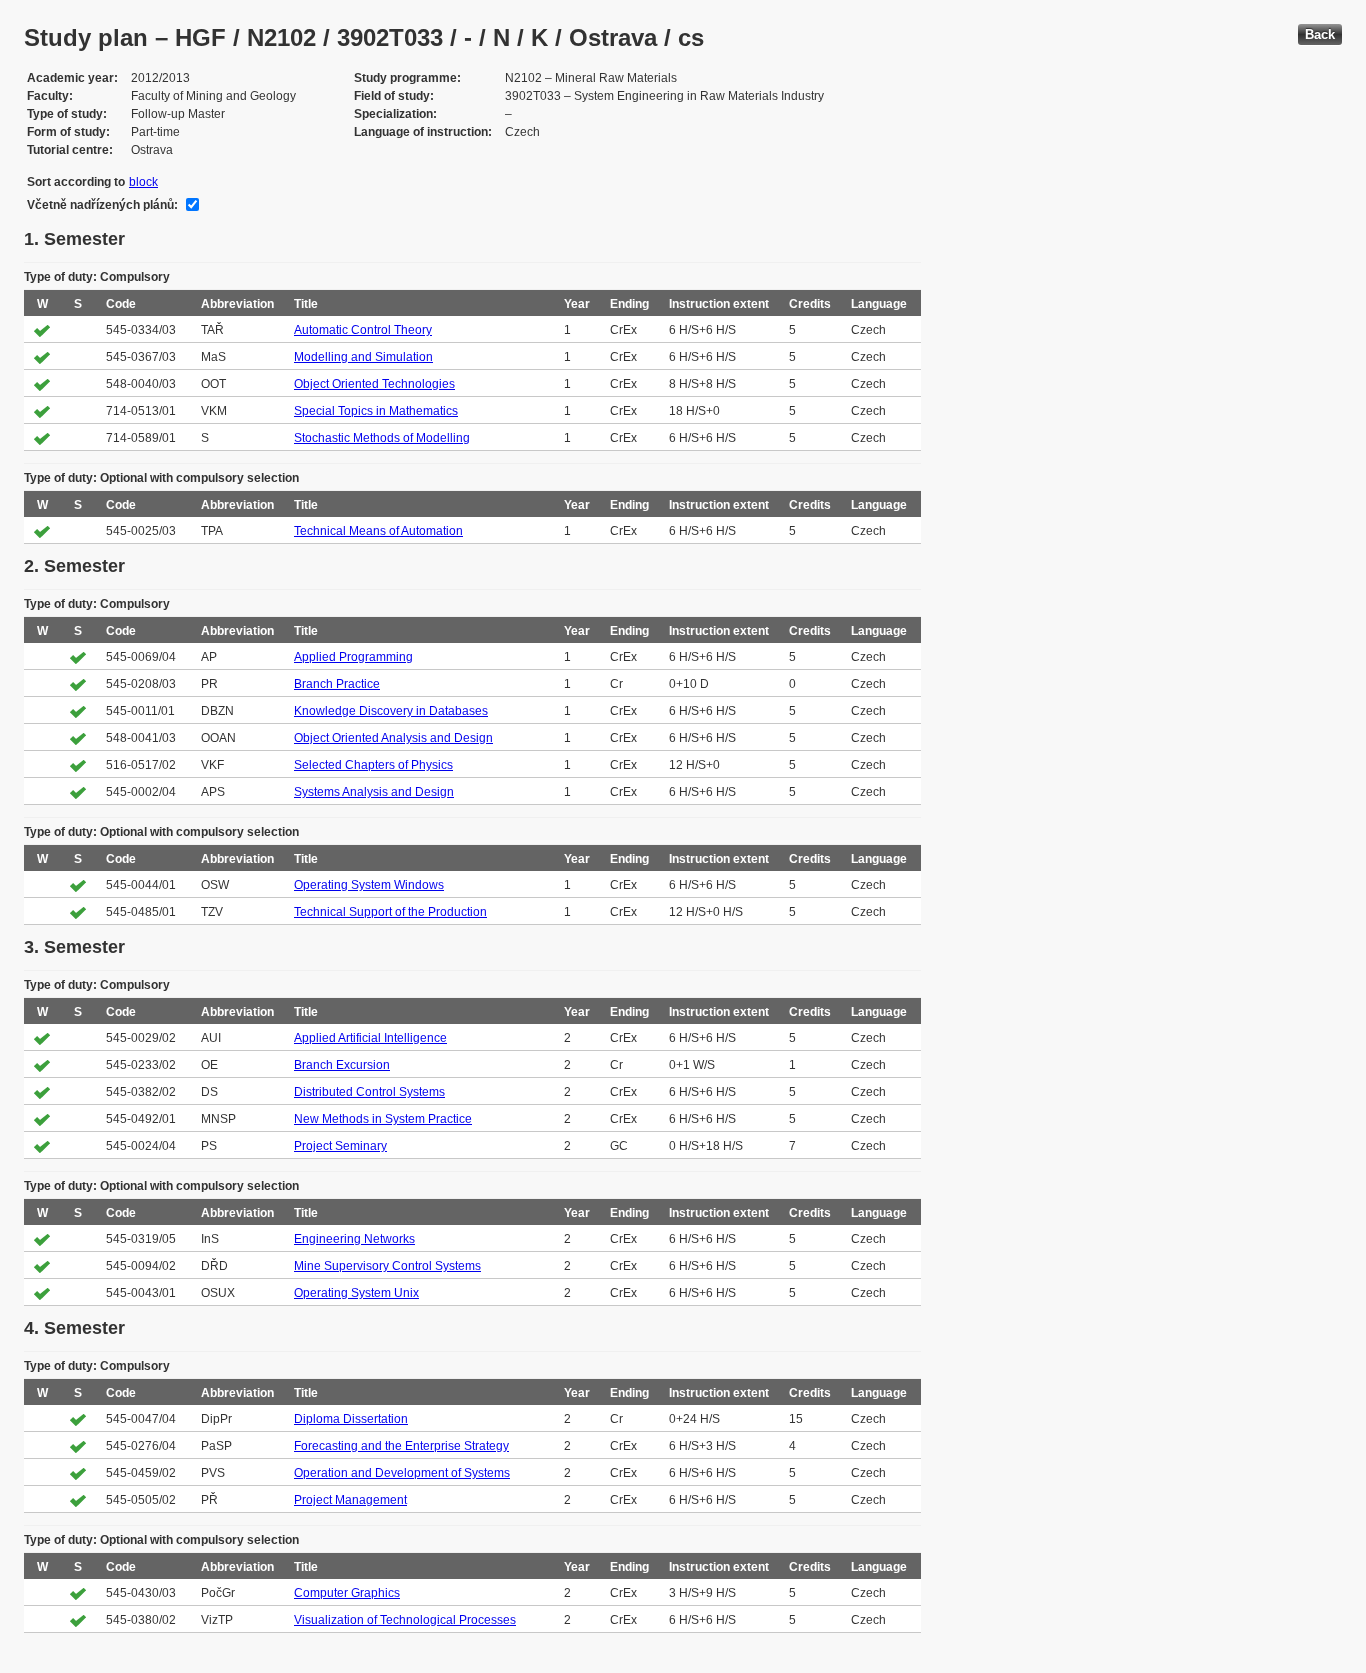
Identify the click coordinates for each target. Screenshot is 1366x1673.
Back (1320, 34)
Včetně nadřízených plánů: (102, 205)
